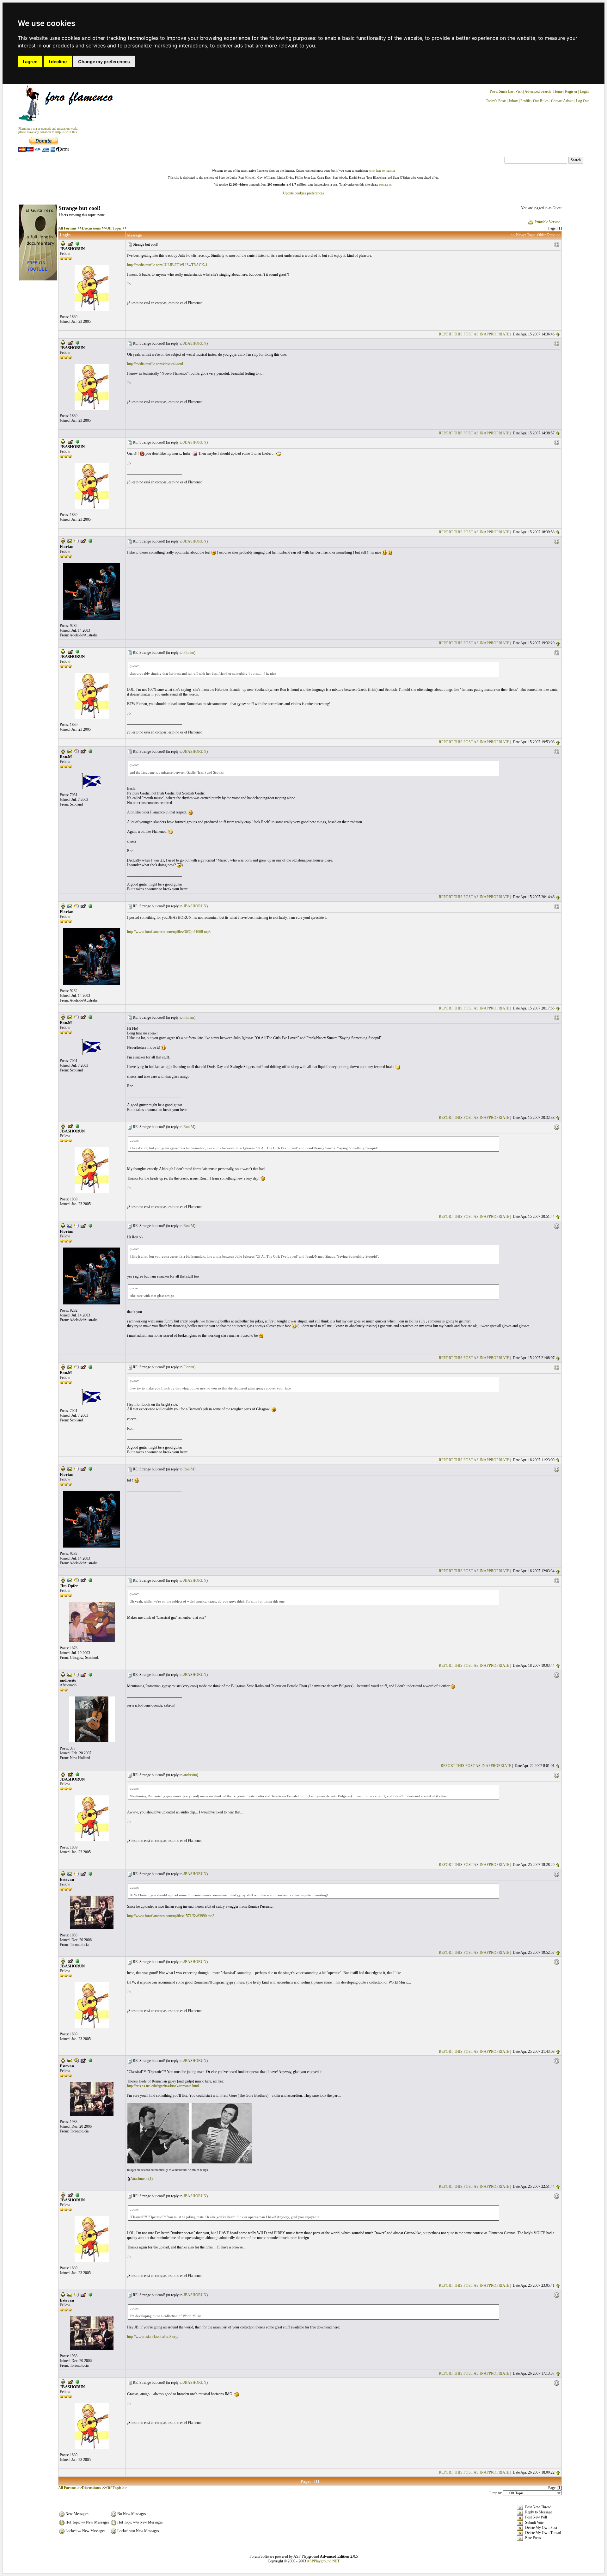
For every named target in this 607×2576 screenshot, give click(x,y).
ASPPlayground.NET (323, 2561)
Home (558, 91)
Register (572, 91)
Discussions (91, 228)
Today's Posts (496, 101)
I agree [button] (30, 61)
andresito (190, 1775)
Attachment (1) (141, 2179)
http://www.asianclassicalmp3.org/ (153, 2337)
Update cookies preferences (303, 193)
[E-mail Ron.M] (70, 751)
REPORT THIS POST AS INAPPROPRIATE (474, 334)
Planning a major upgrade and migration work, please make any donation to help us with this (48, 130)
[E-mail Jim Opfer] (70, 1580)
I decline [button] (58, 61)
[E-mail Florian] (70, 541)
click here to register (382, 171)
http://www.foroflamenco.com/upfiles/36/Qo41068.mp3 (169, 932)
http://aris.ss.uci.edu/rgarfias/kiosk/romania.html (163, 2086)
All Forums (67, 228)
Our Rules (541, 101)
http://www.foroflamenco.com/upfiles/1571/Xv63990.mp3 (171, 1916)
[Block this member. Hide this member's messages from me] (77, 243)
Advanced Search (538, 91)
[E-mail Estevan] (70, 1873)
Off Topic (114, 228)
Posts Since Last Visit (506, 91)
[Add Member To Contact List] (70, 243)
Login (584, 91)
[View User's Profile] (63, 243)
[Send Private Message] (77, 541)
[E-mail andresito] (70, 1674)
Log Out (582, 101)
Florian (189, 653)
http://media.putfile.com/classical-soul (155, 364)
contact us (385, 184)
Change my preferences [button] (104, 61)
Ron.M (189, 1127)
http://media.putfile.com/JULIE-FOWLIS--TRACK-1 (167, 265)
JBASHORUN (195, 343)
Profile (525, 101)
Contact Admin (562, 101)
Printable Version (548, 222)
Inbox (513, 101)
